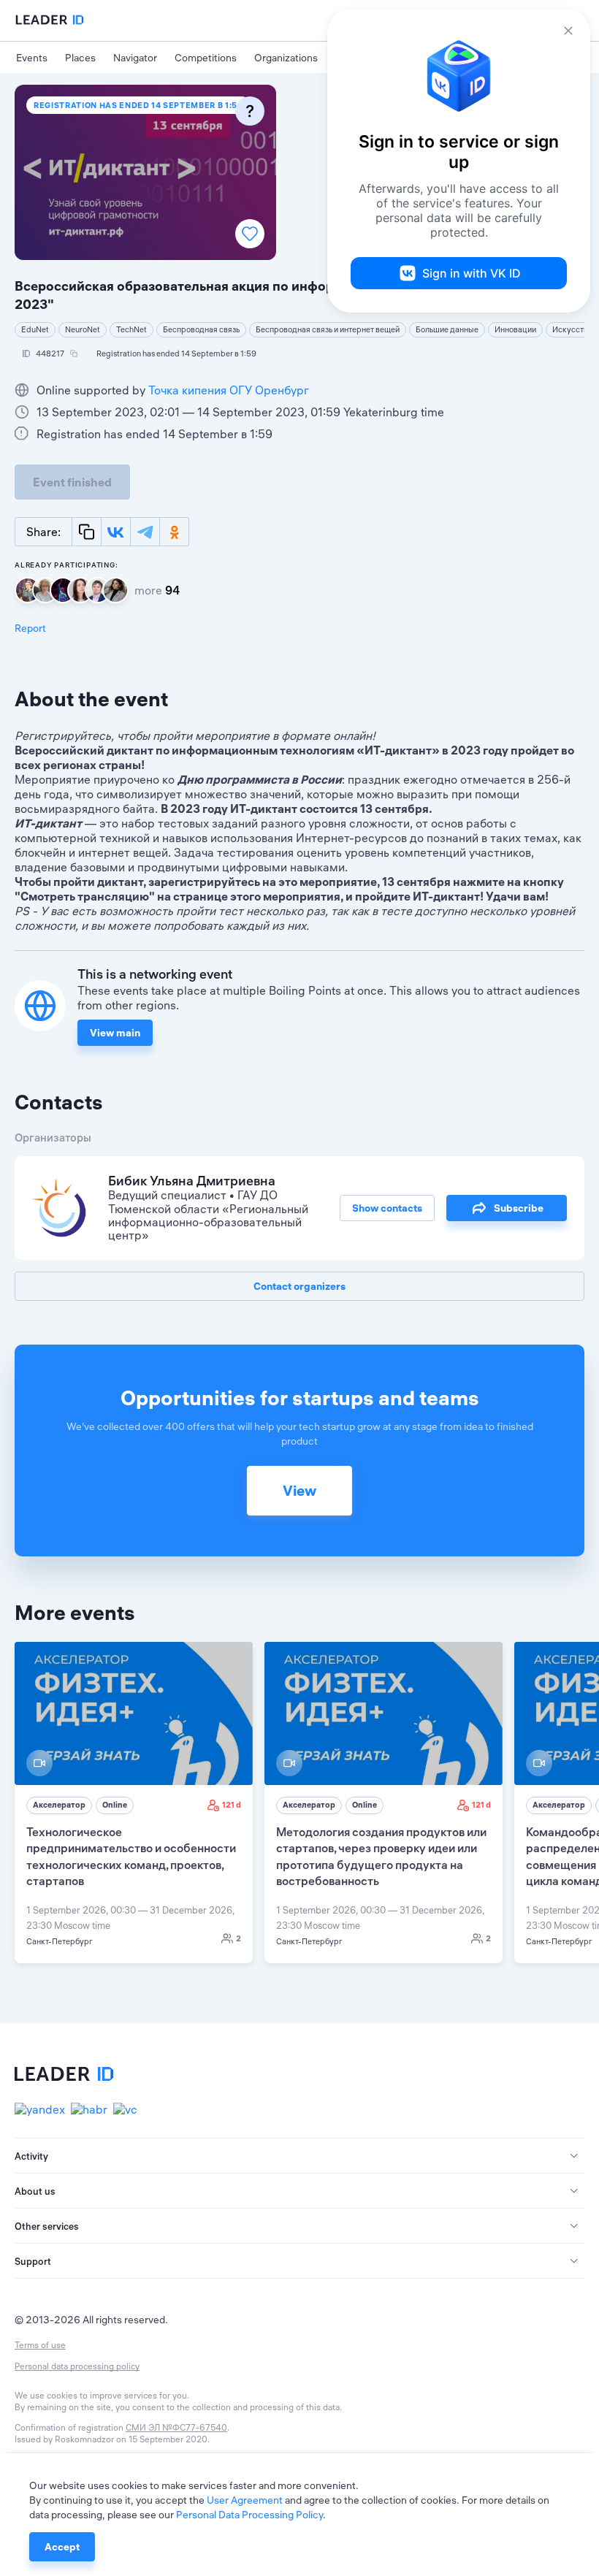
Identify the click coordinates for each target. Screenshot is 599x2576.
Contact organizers (299, 1286)
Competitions (206, 58)
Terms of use (40, 2345)
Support (33, 2261)
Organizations (286, 58)
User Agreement (245, 2500)
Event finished (72, 482)
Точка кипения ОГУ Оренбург (229, 390)
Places (80, 58)
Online (115, 1805)
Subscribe (519, 1208)
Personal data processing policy (77, 2366)
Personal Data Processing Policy (249, 2515)
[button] (299, 2156)
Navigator (135, 58)
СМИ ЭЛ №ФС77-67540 (176, 2427)
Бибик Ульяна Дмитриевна (192, 1181)
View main (115, 1033)
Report (30, 628)
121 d (232, 1805)
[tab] (299, 2156)
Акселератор (59, 1805)
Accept (62, 2547)
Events (32, 58)
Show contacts (387, 1208)
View (299, 1490)
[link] (134, 1803)
